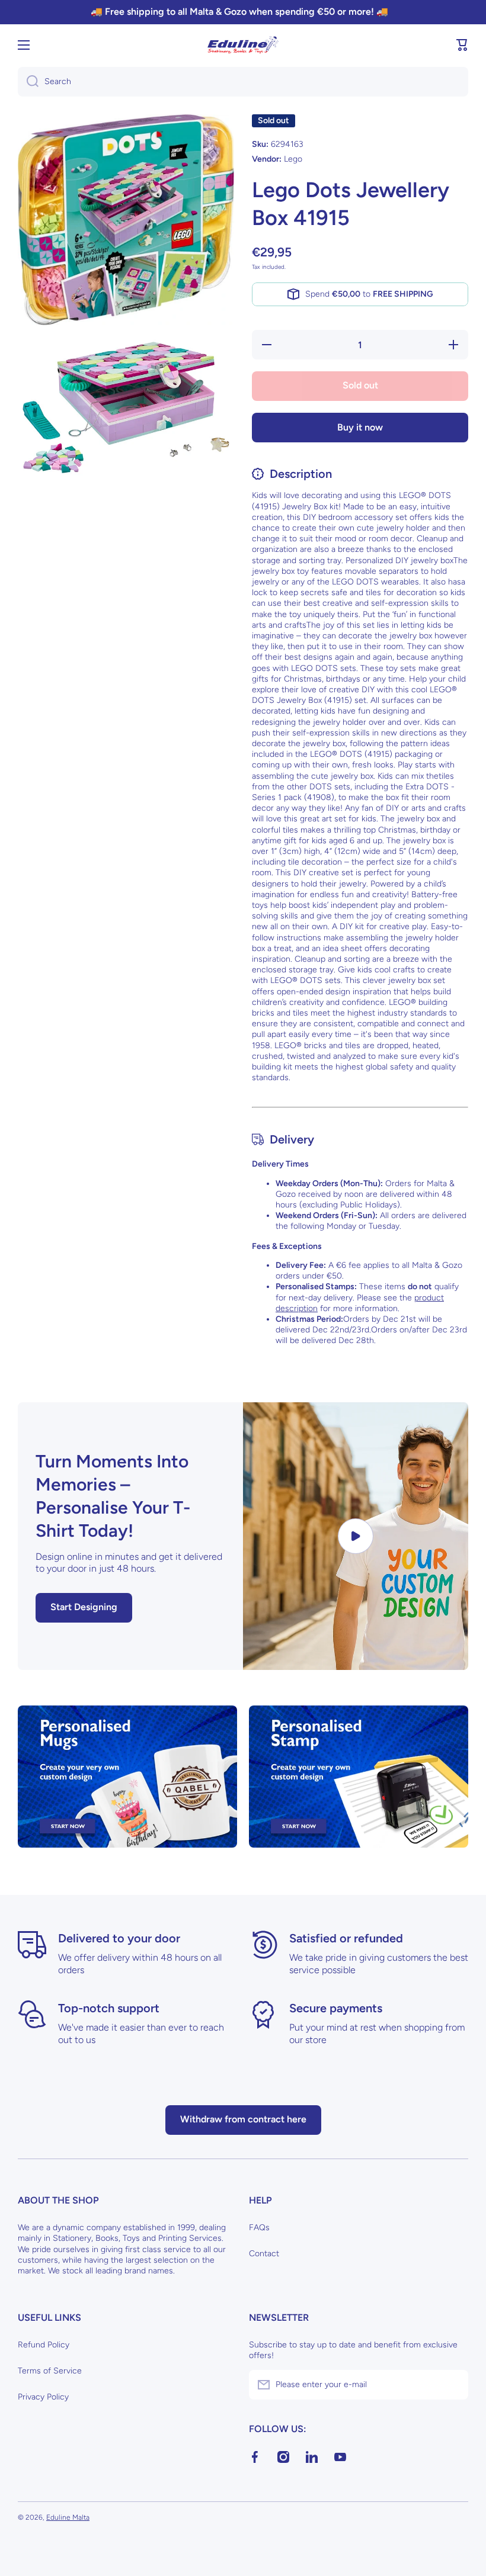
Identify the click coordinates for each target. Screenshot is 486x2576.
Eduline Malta (68, 2517)
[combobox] (243, 82)
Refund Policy (44, 2345)
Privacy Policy (43, 2397)
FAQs (259, 2227)
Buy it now (360, 427)
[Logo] (243, 45)
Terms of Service (50, 2371)
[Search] (28, 82)
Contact (264, 2254)
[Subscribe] (453, 2385)
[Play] (356, 1536)
